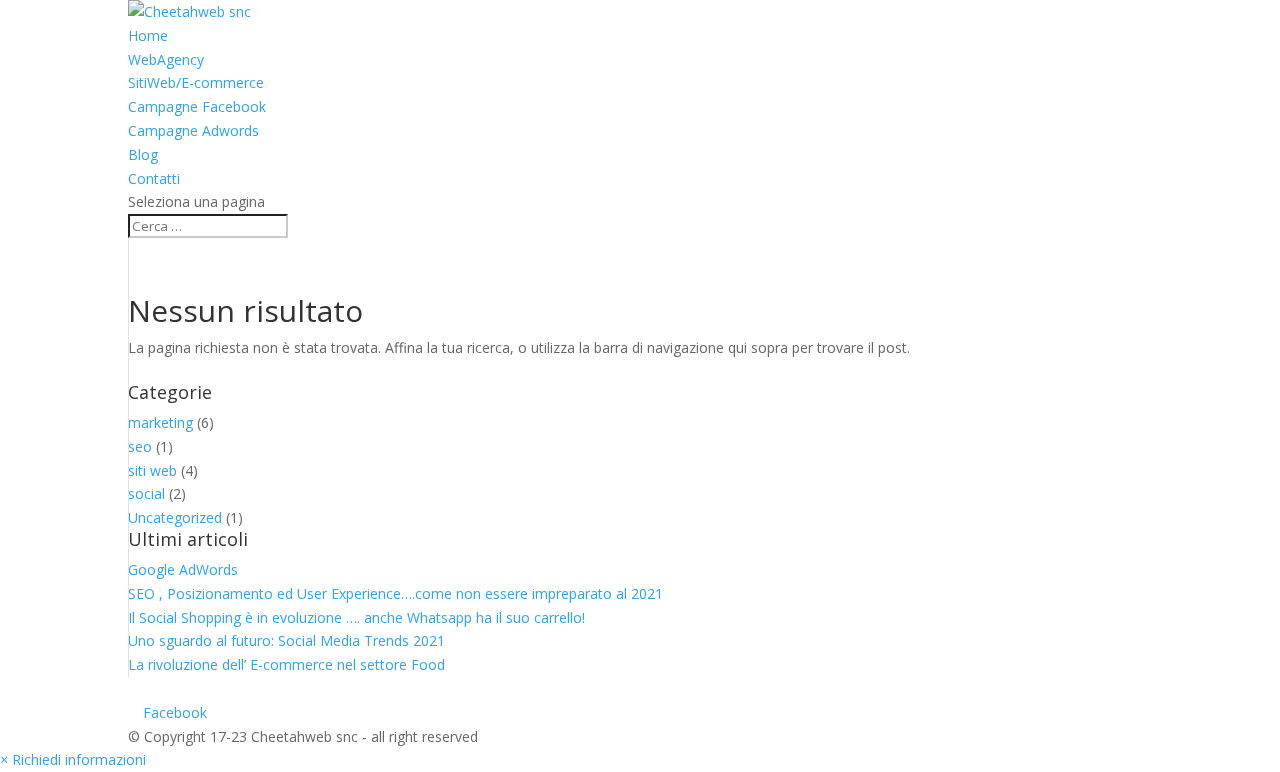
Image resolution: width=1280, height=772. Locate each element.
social (146, 493)
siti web (152, 470)
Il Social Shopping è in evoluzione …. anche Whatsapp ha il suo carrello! (356, 617)
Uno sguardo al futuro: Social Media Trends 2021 (286, 640)
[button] (73, 759)
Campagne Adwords (193, 130)
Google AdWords (183, 569)
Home (148, 35)
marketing (160, 422)
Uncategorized (175, 517)
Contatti (154, 178)
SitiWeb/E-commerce (196, 82)
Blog (143, 154)
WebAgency (166, 59)
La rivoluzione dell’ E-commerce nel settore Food (286, 664)
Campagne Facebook (197, 106)
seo (140, 446)
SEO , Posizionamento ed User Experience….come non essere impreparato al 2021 (395, 593)
